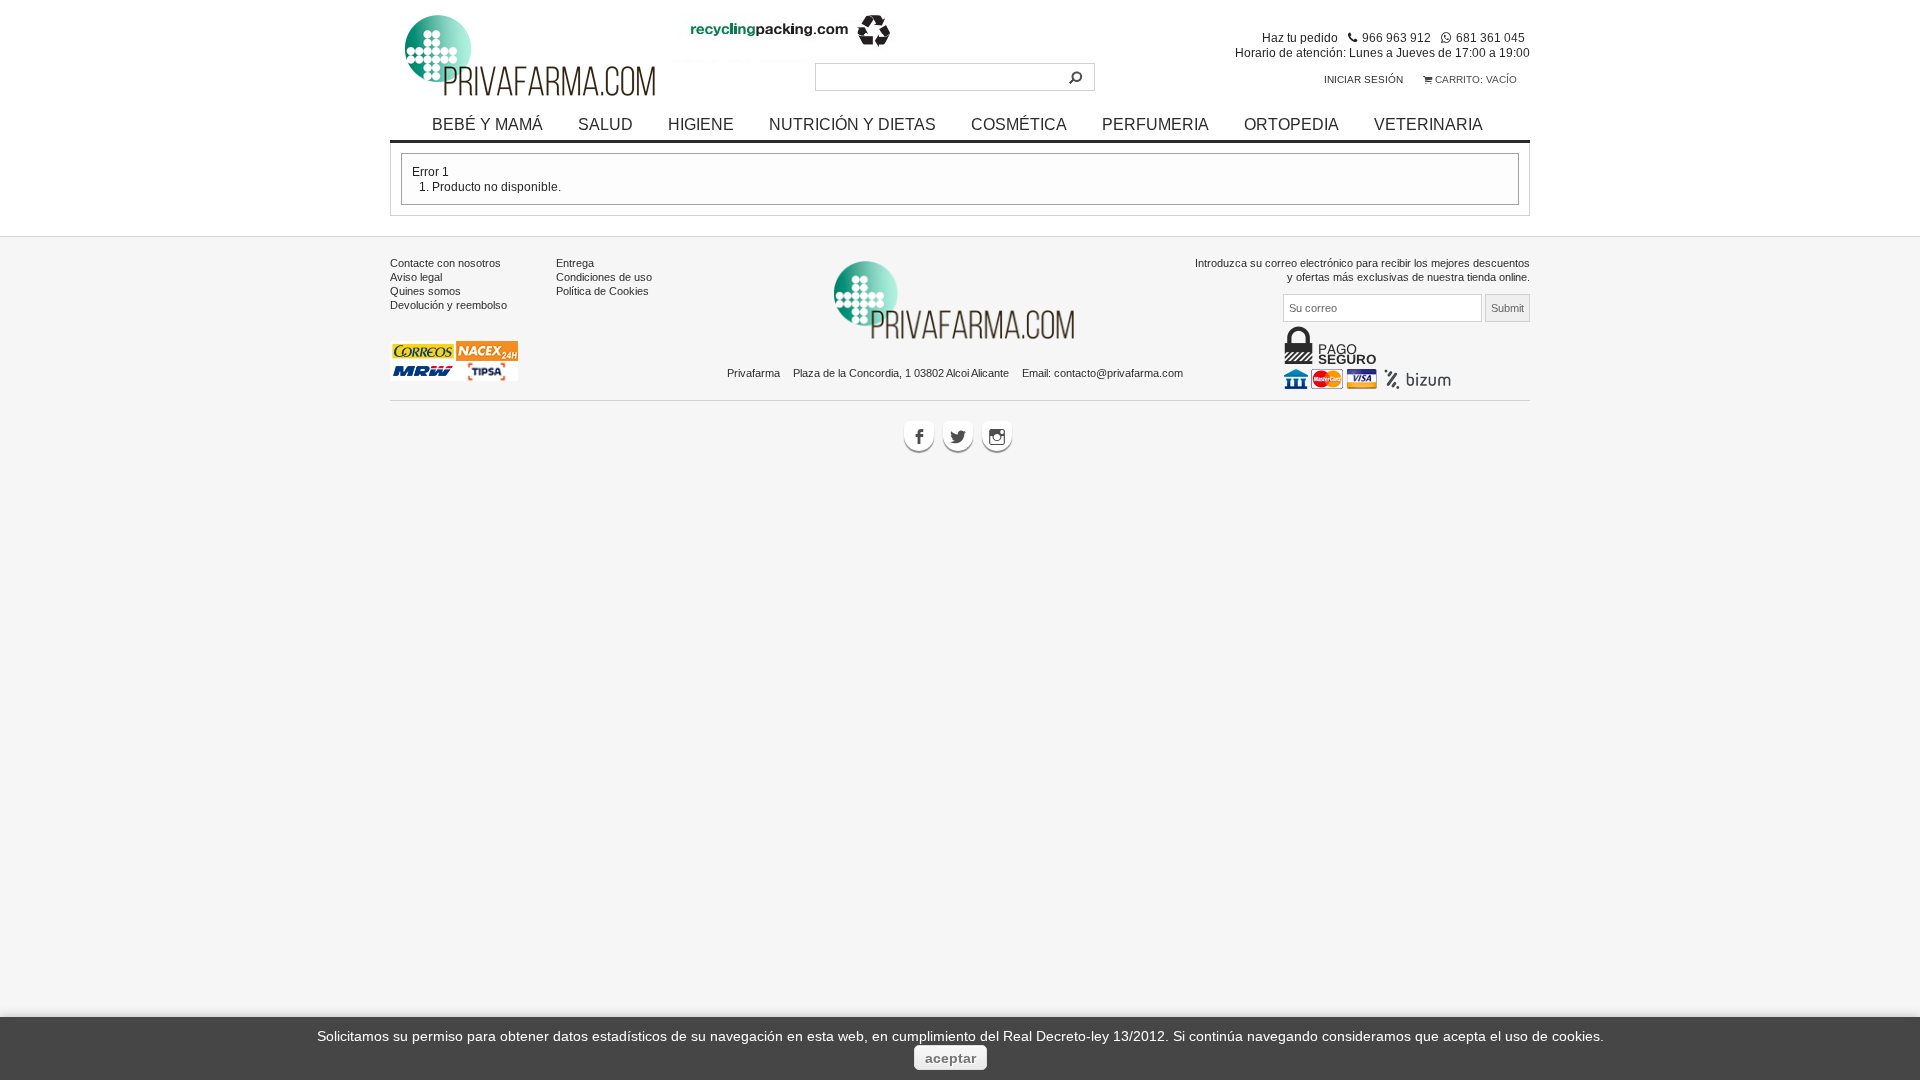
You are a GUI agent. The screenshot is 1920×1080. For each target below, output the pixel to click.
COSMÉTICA (1019, 124)
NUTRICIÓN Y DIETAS (852, 124)
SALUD (605, 124)
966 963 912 (1396, 37)
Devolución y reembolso (448, 305)
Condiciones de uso (604, 277)
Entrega (575, 263)
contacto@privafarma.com (1118, 373)
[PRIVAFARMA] (530, 54)
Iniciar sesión (1363, 79)
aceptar (950, 1058)
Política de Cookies (602, 291)
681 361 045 (1490, 37)
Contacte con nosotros (445, 263)
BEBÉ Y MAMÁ (487, 124)
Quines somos (425, 291)
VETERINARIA (1428, 124)
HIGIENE (701, 124)
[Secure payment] (1369, 378)
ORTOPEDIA (1291, 124)
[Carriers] (454, 360)
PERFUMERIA (1155, 124)
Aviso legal (416, 277)
